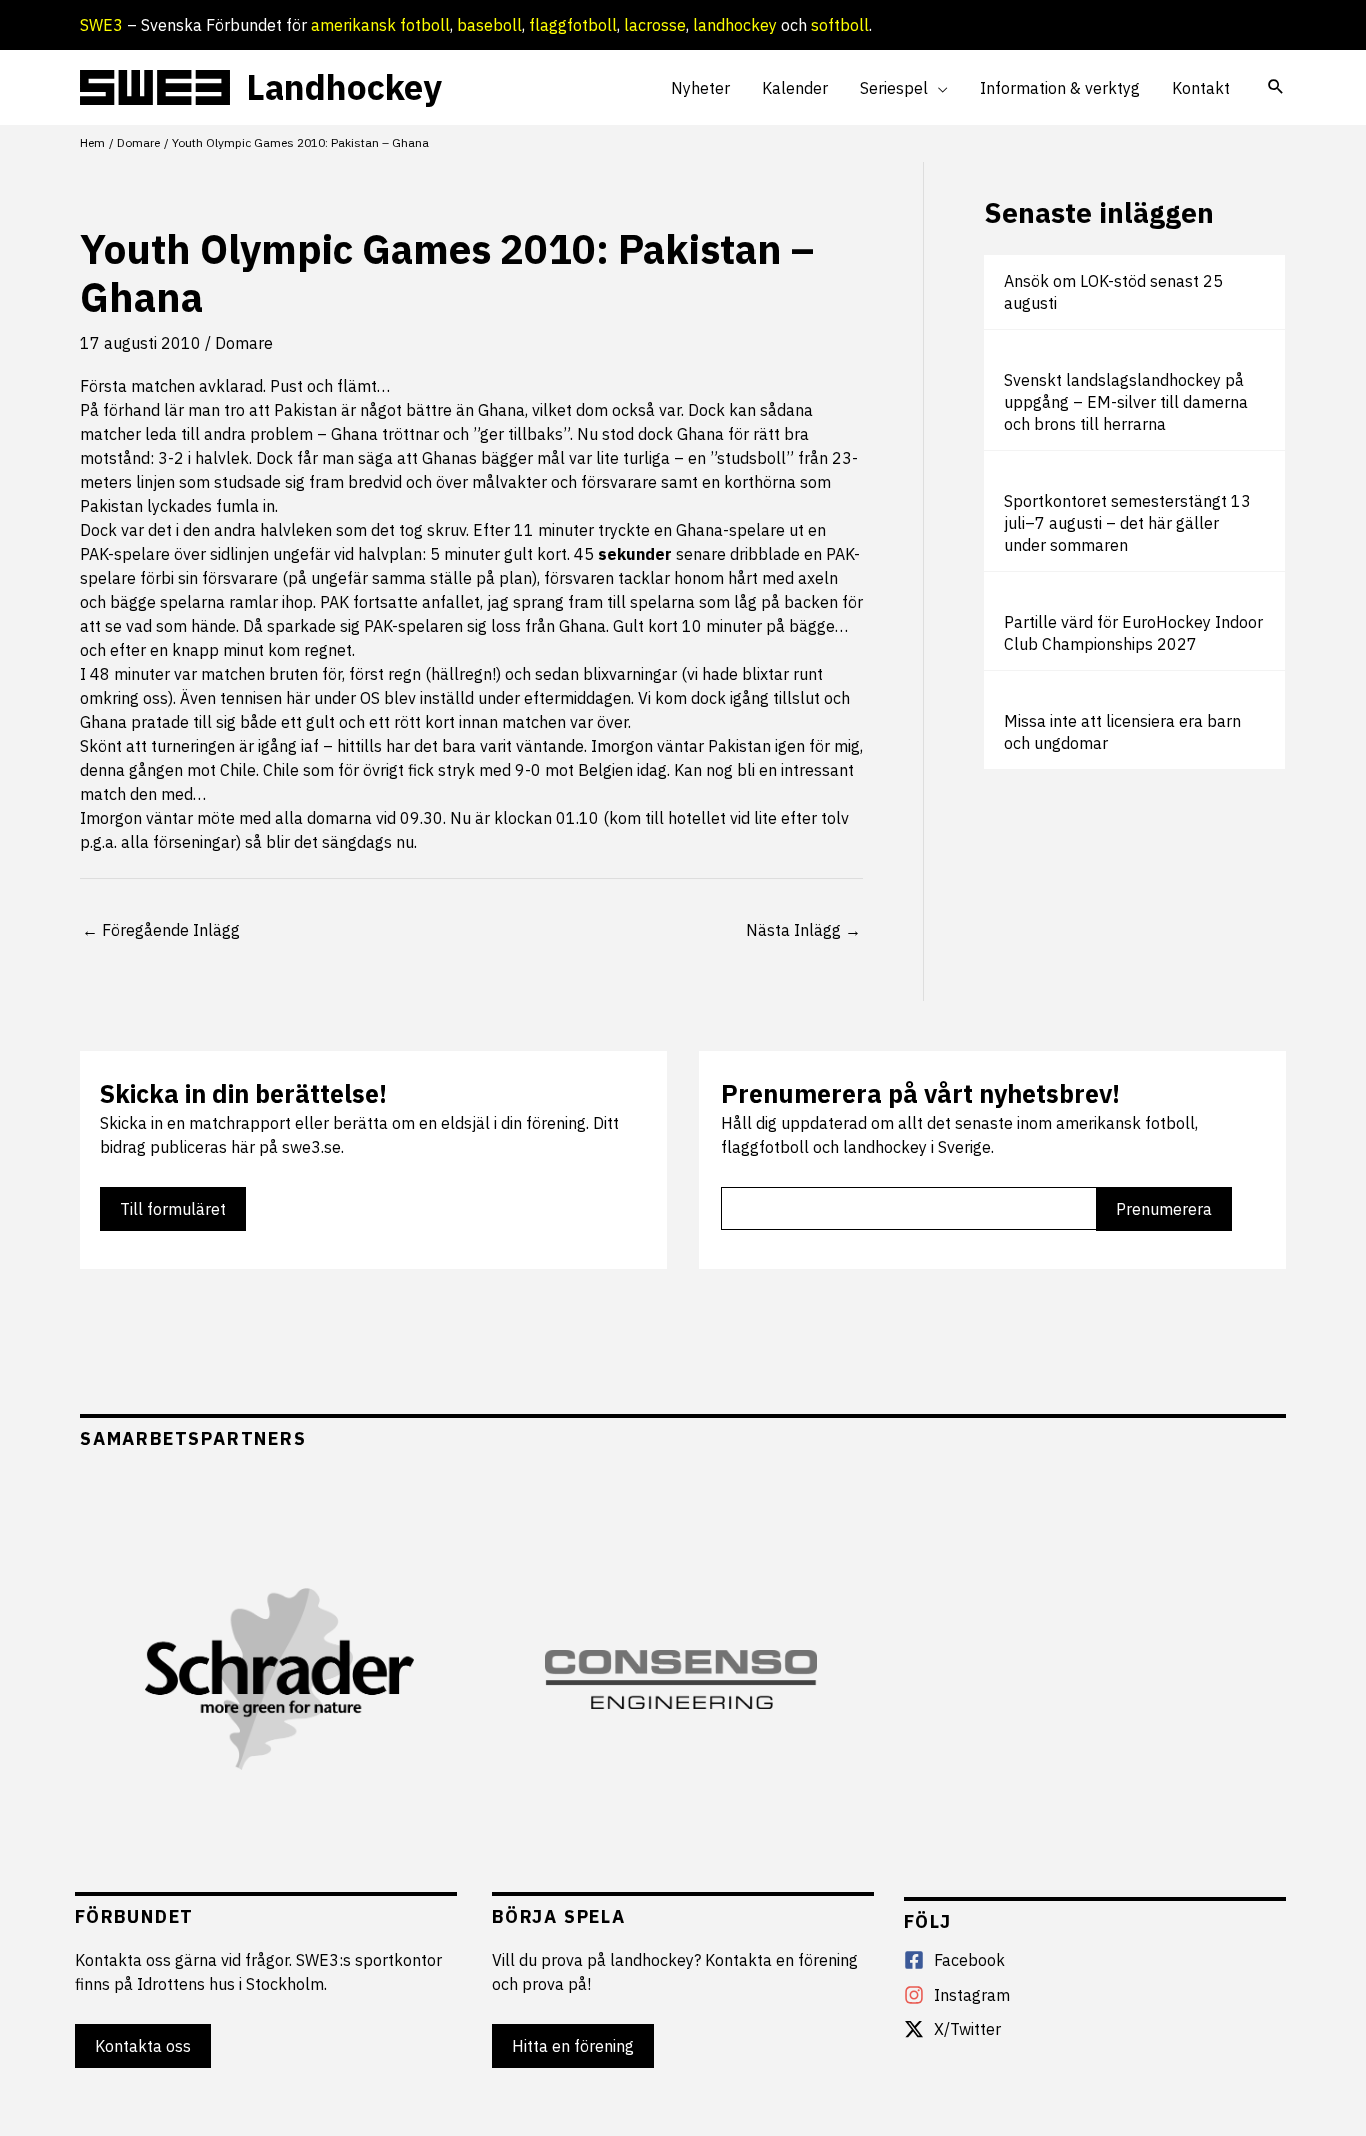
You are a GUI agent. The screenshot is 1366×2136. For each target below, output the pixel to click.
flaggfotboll (573, 25)
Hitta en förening (573, 2046)
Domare (244, 343)
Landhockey (344, 87)
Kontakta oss (143, 2046)
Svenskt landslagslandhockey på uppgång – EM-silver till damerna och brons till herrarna (1126, 402)
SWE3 (101, 25)
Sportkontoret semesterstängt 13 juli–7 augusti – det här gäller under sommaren (1127, 523)
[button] (938, 88)
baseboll (489, 25)
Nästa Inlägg (803, 930)
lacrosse (655, 25)
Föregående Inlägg (161, 930)
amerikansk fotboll (380, 25)
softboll (840, 25)
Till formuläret (173, 1209)
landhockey (735, 25)
